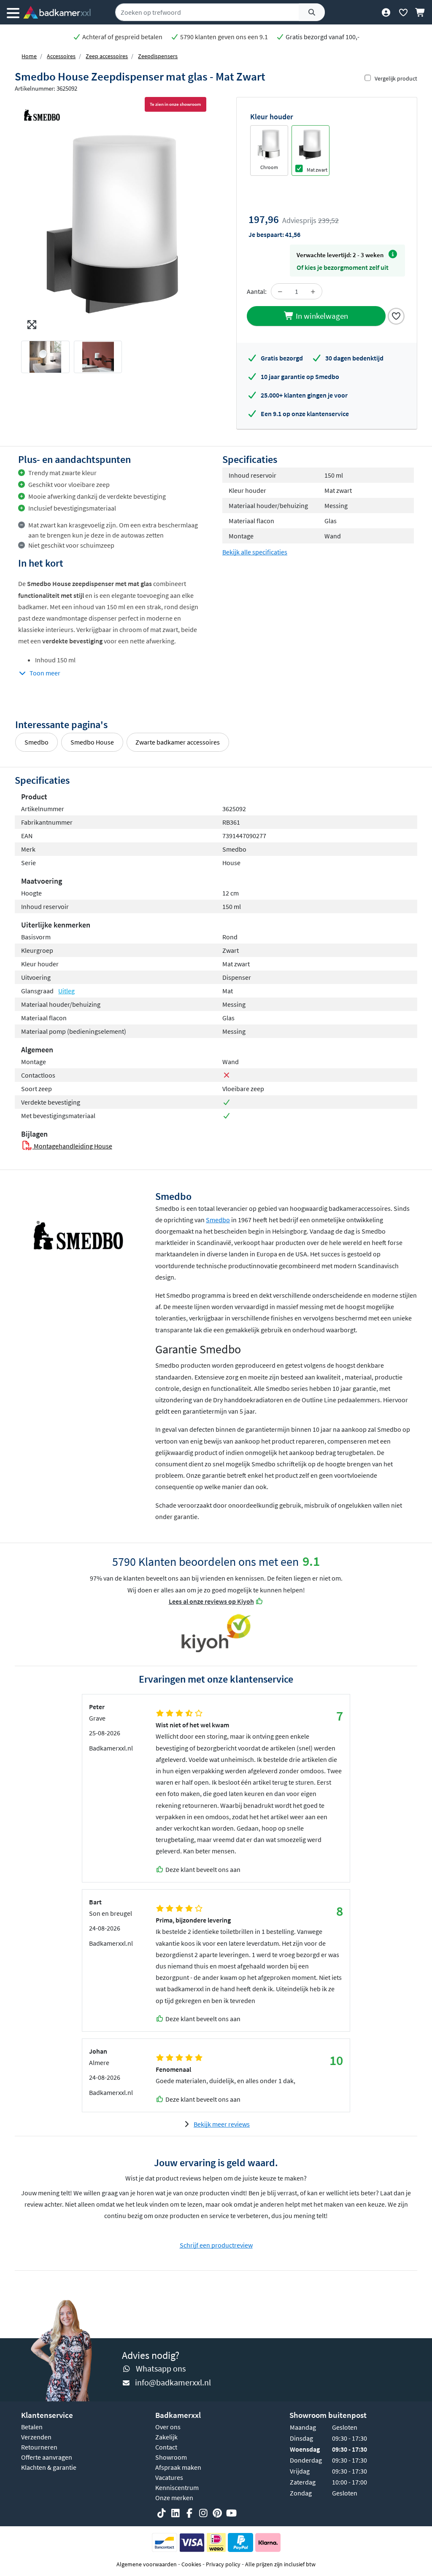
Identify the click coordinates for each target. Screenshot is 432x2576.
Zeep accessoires (107, 56)
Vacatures (169, 2477)
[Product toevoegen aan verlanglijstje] (396, 315)
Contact (166, 2447)
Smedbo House (92, 742)
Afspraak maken (178, 2467)
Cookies (191, 2564)
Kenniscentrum (177, 2487)
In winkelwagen (321, 316)
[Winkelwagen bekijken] (420, 12)
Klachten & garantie (49, 2467)
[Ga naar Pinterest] (217, 2513)
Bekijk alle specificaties (255, 552)
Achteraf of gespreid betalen (122, 37)
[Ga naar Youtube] (231, 2513)
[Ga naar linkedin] (175, 2513)
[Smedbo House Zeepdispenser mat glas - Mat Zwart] (115, 223)
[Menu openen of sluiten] (13, 12)
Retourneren (39, 2447)
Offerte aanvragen (47, 2457)
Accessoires (61, 56)
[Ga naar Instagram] (203, 2513)
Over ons (168, 2427)
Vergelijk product (396, 78)
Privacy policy (223, 2564)
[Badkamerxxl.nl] (57, 12)
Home (29, 56)
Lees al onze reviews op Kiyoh (211, 1601)
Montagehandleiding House (72, 1146)
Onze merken (174, 2498)
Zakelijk (166, 2437)
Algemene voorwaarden (147, 2564)
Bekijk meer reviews (222, 2124)
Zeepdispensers (158, 56)
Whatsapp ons (161, 2368)
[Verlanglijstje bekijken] (403, 12)
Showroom (171, 2457)
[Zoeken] (312, 12)
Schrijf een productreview (216, 2245)
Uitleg (66, 991)
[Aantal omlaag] (280, 291)
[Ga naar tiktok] (162, 2513)
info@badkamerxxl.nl (173, 2382)
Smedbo (36, 742)
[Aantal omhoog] (313, 291)
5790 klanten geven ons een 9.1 (223, 37)
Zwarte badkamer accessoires (178, 742)
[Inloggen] (386, 12)
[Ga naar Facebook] (189, 2513)
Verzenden (36, 2437)
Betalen (32, 2427)
